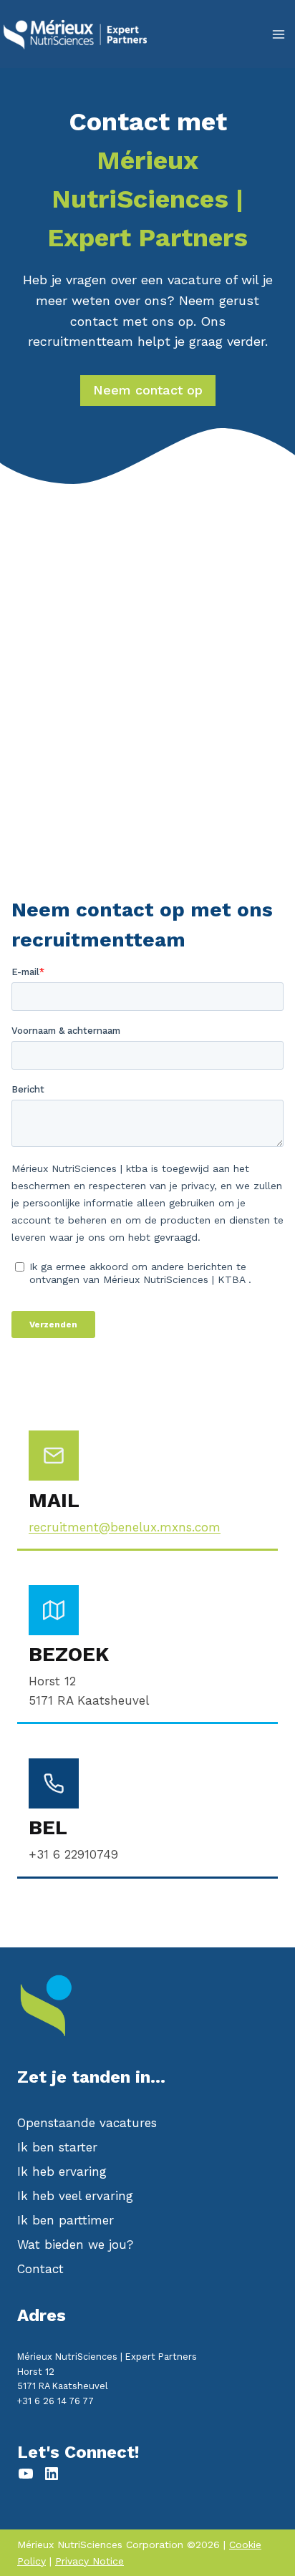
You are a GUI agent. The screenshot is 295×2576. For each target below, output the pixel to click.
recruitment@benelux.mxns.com (125, 1527)
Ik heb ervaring (62, 2171)
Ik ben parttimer (66, 2220)
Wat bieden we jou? (75, 2245)
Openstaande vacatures (87, 2123)
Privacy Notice (90, 2561)
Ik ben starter (57, 2147)
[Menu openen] (278, 34)
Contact (40, 2269)
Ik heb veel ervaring (75, 2196)
